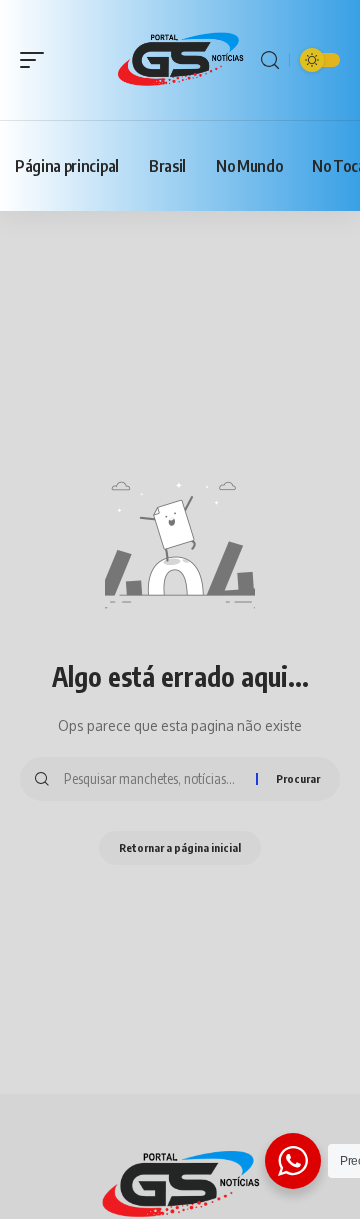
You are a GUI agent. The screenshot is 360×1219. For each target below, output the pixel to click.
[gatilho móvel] (37, 60)
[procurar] (270, 60)
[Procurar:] (152, 779)
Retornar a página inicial (180, 847)
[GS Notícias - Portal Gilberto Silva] (180, 60)
